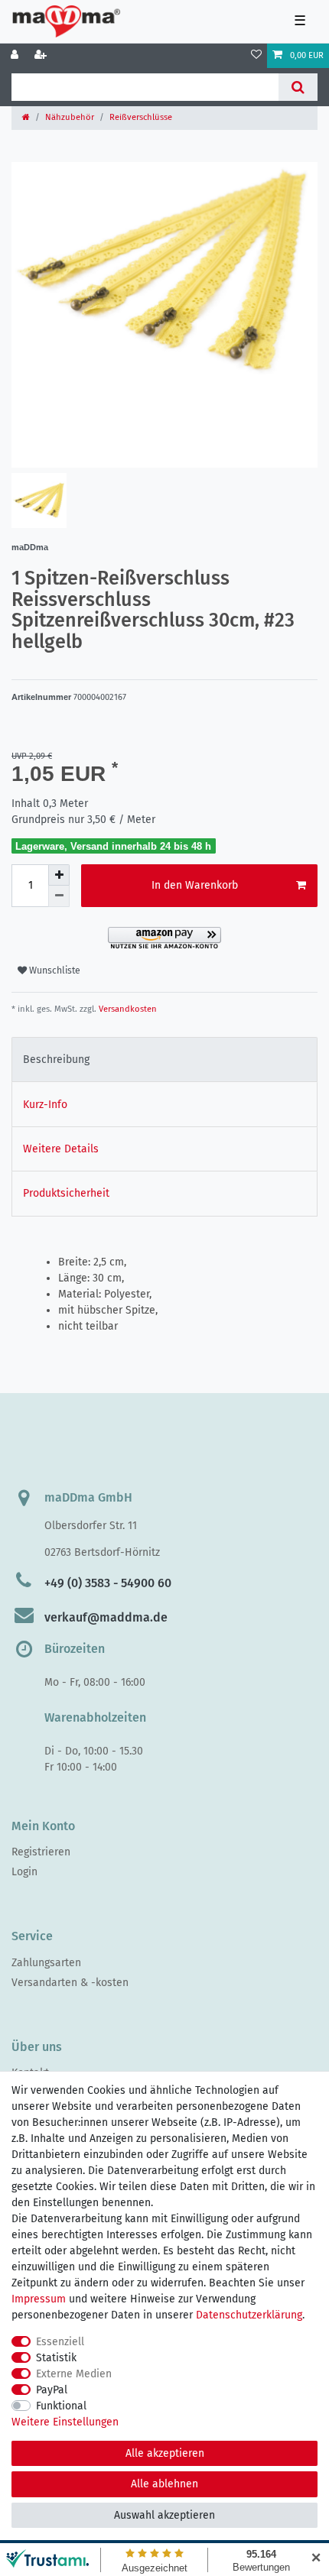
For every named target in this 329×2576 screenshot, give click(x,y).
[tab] (164, 1060)
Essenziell (60, 2342)
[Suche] (298, 87)
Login (24, 1872)
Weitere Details (61, 1149)
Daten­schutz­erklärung (249, 2315)
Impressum (39, 2299)
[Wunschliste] (256, 56)
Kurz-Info (45, 1105)
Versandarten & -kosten (70, 1983)
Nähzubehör (70, 117)
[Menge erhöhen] (59, 875)
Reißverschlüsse (141, 117)
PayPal (52, 2390)
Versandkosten (127, 1009)
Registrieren (41, 1852)
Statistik (56, 2358)
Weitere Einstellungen (65, 2422)
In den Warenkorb (195, 885)
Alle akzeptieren (165, 2453)
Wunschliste (54, 970)
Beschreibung (56, 1060)
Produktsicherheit (66, 1193)
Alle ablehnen (164, 2484)
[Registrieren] (42, 56)
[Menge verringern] (59, 896)
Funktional (61, 2406)
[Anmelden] (16, 56)
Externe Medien (74, 2374)
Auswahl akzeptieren (164, 2515)
